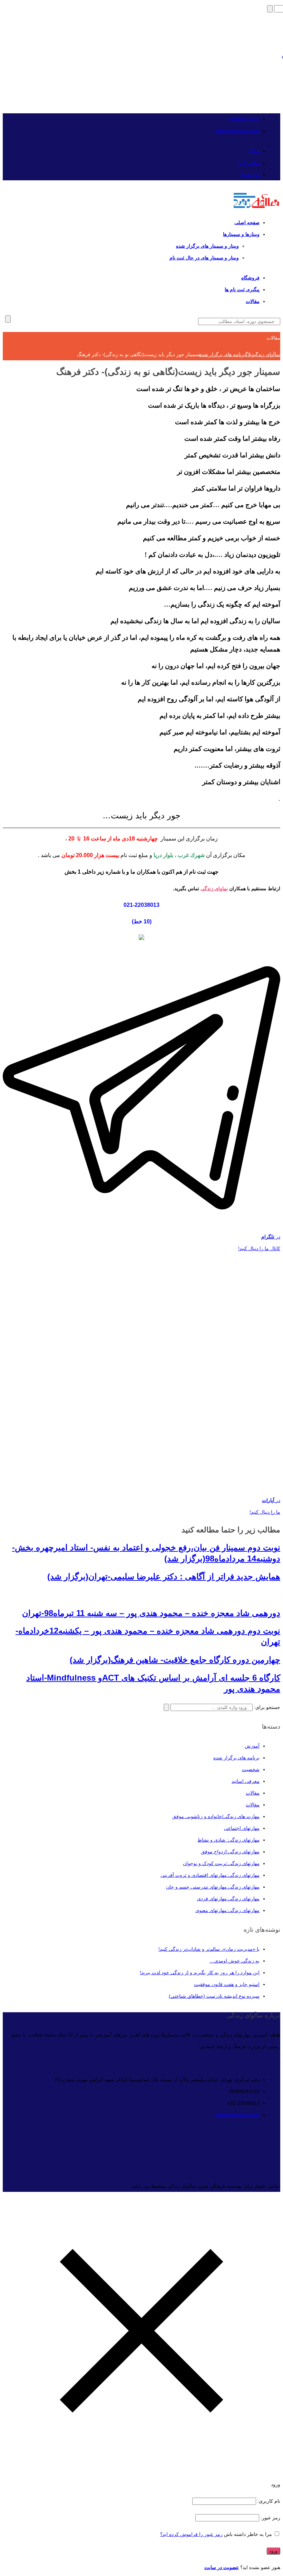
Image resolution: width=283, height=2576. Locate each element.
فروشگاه (250, 278)
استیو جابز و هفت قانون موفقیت (227, 1984)
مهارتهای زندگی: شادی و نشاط (228, 1840)
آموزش (252, 1746)
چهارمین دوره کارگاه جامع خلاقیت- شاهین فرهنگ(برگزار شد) (175, 1660)
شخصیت (251, 1769)
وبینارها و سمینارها (241, 234)
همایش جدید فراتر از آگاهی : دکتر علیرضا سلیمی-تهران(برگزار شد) (164, 1576)
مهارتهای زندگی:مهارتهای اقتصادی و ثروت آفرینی (210, 1875)
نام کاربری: (268, 2501)
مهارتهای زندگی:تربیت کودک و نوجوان (221, 1863)
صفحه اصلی (247, 222)
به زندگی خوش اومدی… (235, 1961)
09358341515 (244, 119)
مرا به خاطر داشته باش (248, 2534)
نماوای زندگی (214, 888)
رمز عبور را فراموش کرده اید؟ (191, 2534)
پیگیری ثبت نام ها (242, 289)
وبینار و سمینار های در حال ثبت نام (204, 258)
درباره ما (251, 174)
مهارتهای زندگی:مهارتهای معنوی (227, 1910)
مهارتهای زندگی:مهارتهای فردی (228, 1899)
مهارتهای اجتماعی (242, 1828)
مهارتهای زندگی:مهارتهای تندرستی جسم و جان (213, 1887)
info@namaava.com (238, 131)
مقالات (253, 301)
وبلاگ (254, 151)
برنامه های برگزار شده (236, 1758)
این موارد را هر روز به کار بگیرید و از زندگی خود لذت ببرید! (200, 1973)
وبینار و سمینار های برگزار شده (207, 246)
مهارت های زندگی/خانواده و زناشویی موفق (216, 1816)
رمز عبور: (270, 2518)
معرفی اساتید (246, 1781)
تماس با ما (249, 163)
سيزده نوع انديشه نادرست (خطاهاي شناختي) (214, 1996)
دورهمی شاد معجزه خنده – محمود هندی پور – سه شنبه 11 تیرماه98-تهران (151, 1613)
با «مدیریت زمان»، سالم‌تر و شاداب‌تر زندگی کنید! (209, 1949)
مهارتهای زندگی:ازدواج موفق (230, 1852)
